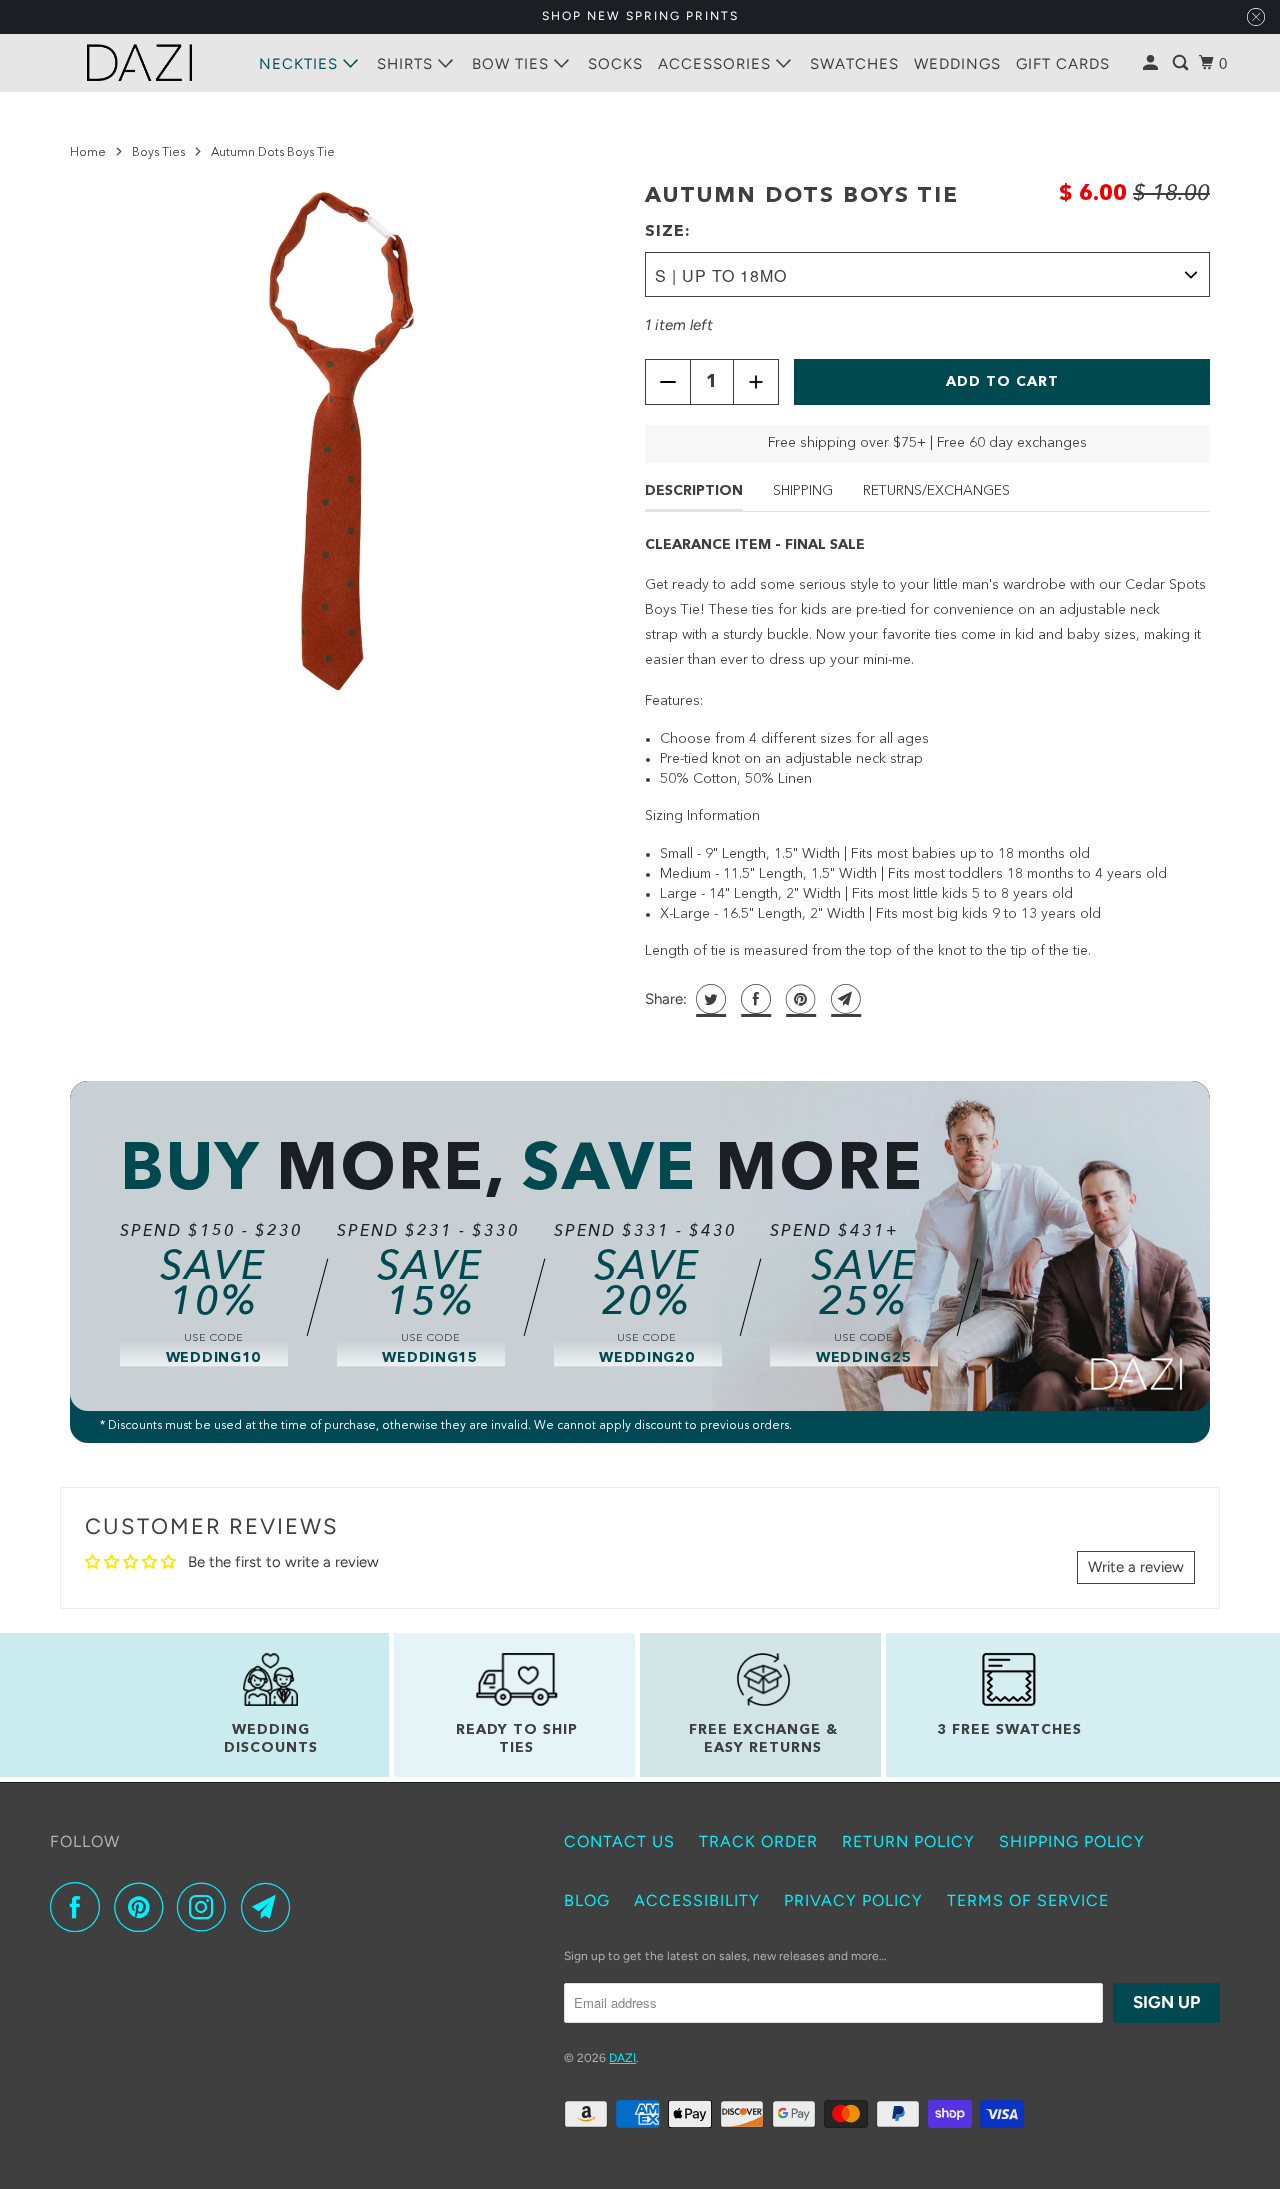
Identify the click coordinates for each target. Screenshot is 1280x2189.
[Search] (1182, 63)
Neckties (301, 64)
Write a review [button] (1136, 1567)
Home (88, 153)
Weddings (957, 64)
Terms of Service (1028, 1900)
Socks (615, 64)
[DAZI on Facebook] (80, 1907)
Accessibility (697, 1900)
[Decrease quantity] (668, 382)
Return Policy (908, 1841)
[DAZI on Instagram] (207, 1907)
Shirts (407, 64)
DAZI (622, 2058)
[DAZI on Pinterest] (143, 1907)
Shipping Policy (1072, 1841)
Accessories (717, 64)
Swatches (854, 64)
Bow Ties (513, 64)
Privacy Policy (853, 1900)
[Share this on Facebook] (753, 999)
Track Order (758, 1841)
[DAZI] (140, 62)
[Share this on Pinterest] (798, 999)
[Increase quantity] (756, 382)
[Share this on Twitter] (708, 999)
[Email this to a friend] (843, 999)
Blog (587, 1900)
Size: (668, 232)
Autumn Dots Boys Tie (802, 196)
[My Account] (1152, 63)
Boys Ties (158, 153)
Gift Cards (1063, 64)
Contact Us (619, 1841)
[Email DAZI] (271, 1907)
